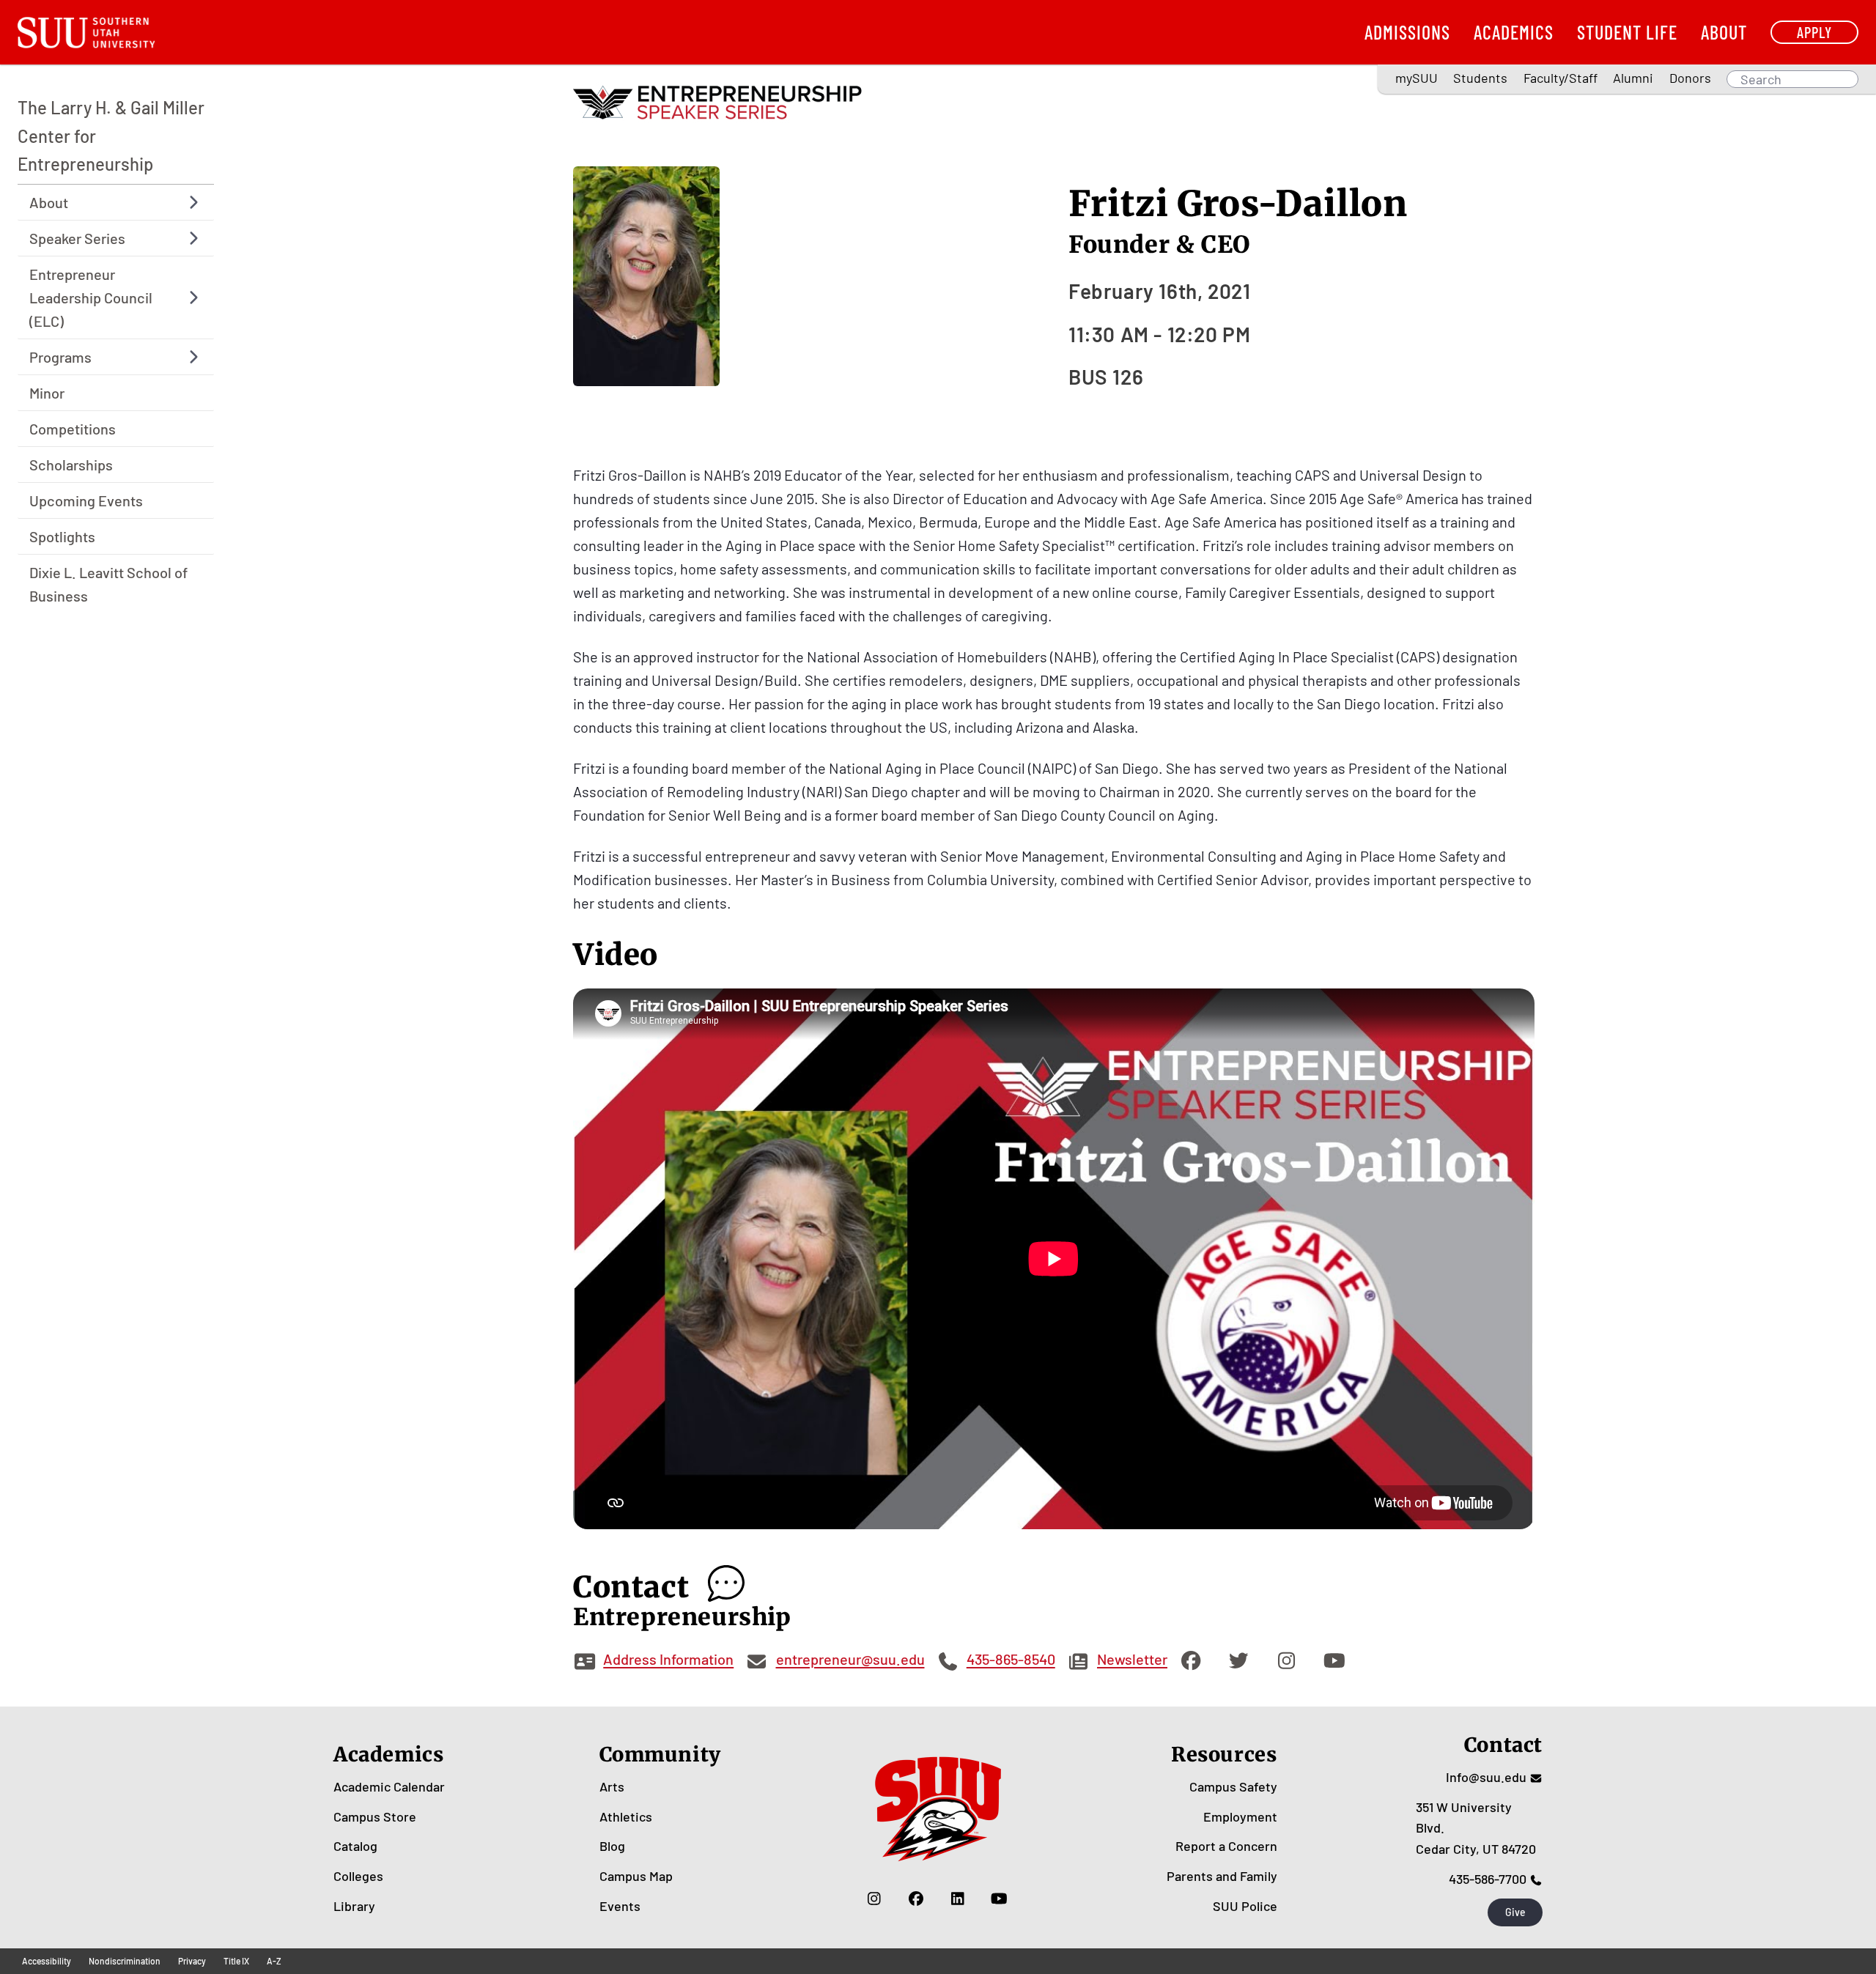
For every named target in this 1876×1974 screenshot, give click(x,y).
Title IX (236, 1961)
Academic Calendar (389, 1786)
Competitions (73, 429)
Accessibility (47, 1961)
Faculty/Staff (1561, 78)
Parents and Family (1222, 1876)
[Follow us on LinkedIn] (957, 1899)
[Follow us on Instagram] (874, 1899)
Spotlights (62, 536)
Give (1515, 1912)
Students (1480, 78)
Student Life (1627, 32)
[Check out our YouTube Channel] (999, 1899)
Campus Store (375, 1816)
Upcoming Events (86, 500)
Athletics (626, 1816)
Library (354, 1906)
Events (620, 1906)
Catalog (355, 1846)
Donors (1690, 78)
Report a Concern (1226, 1846)
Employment (1240, 1816)
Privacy (192, 1961)
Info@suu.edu (1486, 1777)
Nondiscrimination (125, 1961)
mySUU (1417, 78)
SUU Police (1245, 1906)
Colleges (358, 1876)
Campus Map (636, 1876)
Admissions (1407, 32)
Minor (47, 393)
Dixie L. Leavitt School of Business (108, 584)
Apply (1814, 32)
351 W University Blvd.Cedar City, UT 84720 (1476, 1828)
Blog (612, 1846)
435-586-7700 (1488, 1879)
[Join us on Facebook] (916, 1899)
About (1724, 32)
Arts (612, 1786)
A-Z (274, 1961)
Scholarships (71, 465)
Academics (1514, 32)
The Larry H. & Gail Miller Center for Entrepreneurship (111, 136)
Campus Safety (1233, 1786)
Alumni (1633, 78)
